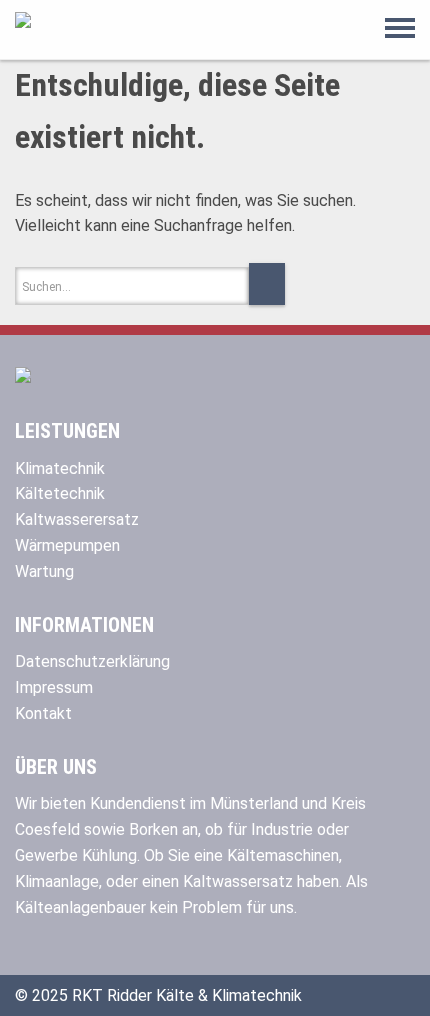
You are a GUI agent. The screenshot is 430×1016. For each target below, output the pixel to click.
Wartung (44, 571)
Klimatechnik (60, 468)
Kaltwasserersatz (77, 519)
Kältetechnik (60, 493)
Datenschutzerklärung (92, 661)
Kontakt (43, 713)
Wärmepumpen (67, 545)
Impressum (54, 687)
